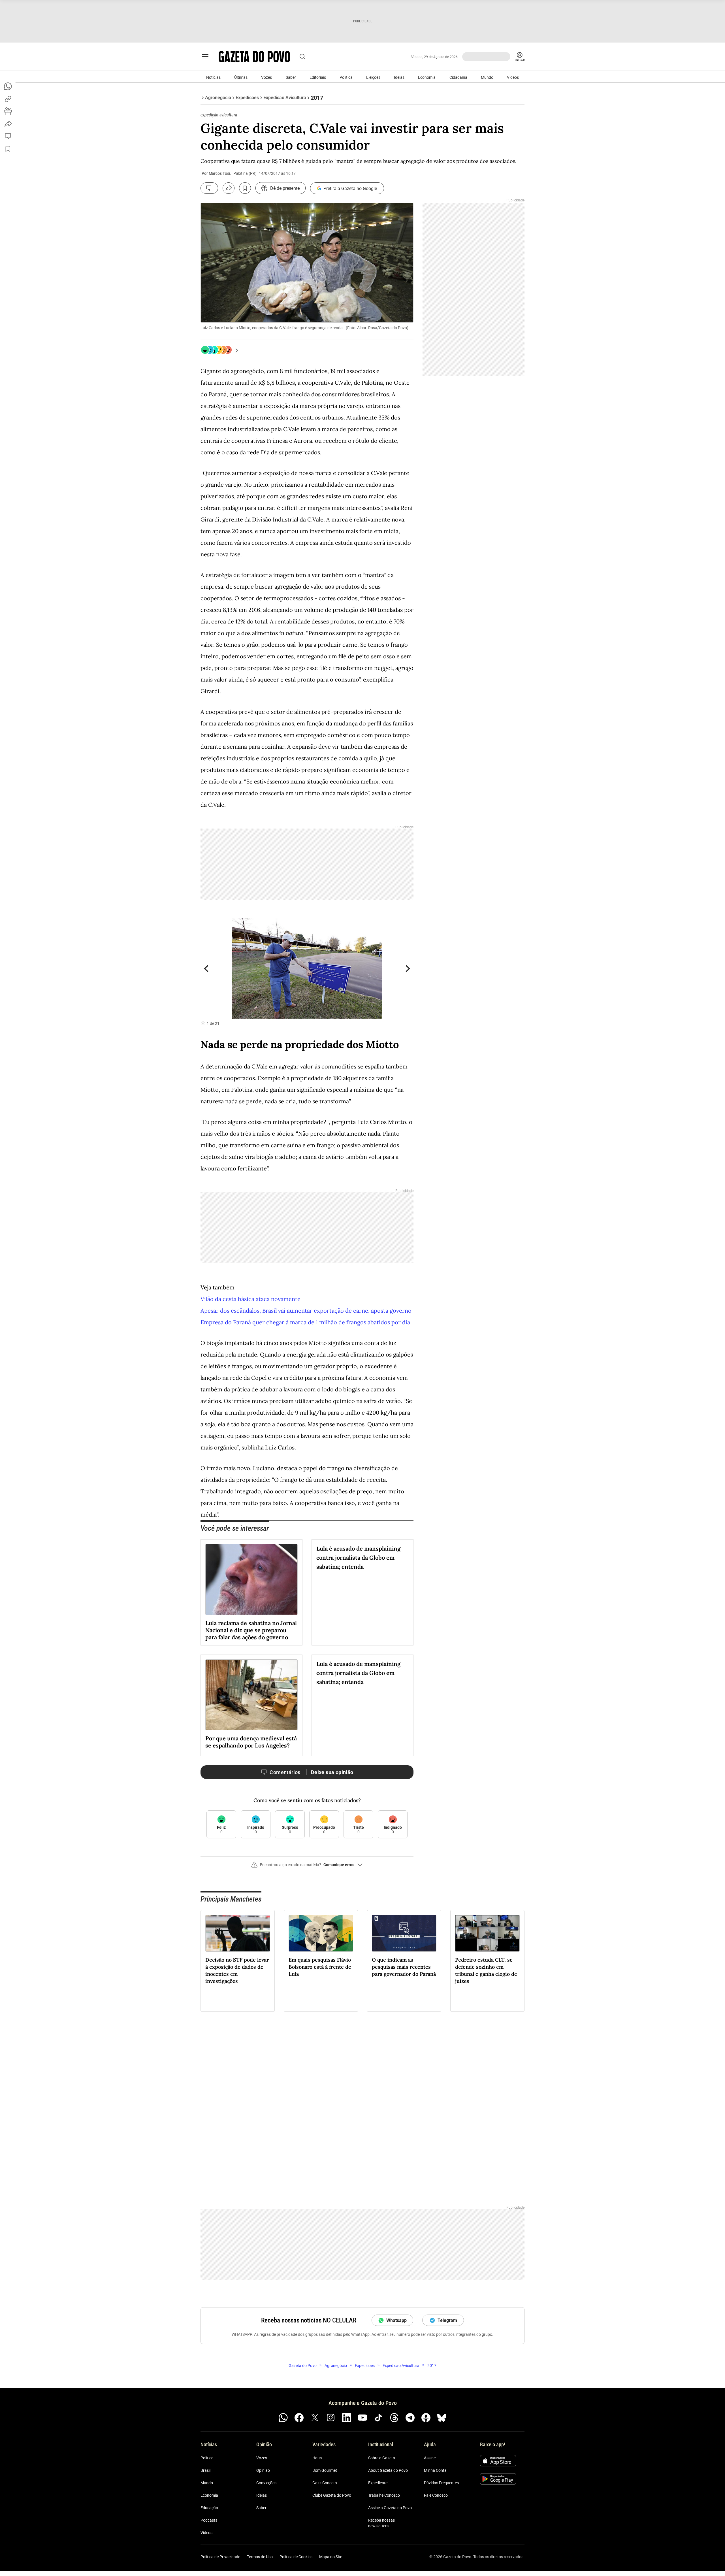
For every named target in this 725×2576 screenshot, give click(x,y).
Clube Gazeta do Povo (332, 2495)
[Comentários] (209, 188)
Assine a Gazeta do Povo (390, 2508)
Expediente (378, 2483)
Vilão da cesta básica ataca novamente (250, 1299)
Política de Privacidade (220, 2557)
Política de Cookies (296, 2557)
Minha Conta (435, 2470)
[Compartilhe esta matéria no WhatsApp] (8, 86)
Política (346, 77)
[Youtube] (362, 2418)
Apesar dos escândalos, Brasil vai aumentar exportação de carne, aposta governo (306, 1311)
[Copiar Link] (8, 99)
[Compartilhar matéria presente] (8, 111)
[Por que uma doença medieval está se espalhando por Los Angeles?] (251, 1695)
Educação (209, 2508)
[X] (315, 2418)
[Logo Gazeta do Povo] (254, 57)
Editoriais (318, 77)
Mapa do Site (331, 2557)
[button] (307, 1867)
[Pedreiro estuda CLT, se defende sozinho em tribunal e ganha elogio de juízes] (487, 1933)
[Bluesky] (442, 2418)
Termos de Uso (260, 2557)
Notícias (213, 77)
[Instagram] (331, 2418)
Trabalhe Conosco (384, 2495)
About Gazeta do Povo (388, 2470)
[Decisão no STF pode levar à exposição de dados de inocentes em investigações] (238, 1933)
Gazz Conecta (325, 2483)
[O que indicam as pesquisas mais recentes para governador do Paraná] (404, 1933)
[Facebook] (299, 2418)
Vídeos (513, 77)
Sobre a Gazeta (382, 2458)
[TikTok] (378, 2418)
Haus (317, 2458)
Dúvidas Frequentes (441, 2483)
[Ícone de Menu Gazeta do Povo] (205, 57)
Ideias (399, 77)
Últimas (241, 77)
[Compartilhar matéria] (229, 188)
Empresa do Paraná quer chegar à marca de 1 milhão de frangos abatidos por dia (305, 1322)
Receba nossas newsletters (381, 2523)
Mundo (487, 77)
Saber (291, 77)
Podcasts (209, 2520)
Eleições (373, 77)
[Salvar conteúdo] (245, 188)
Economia (427, 77)
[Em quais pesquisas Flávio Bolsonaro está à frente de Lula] (321, 1933)
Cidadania (458, 77)
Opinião (263, 2470)
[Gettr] (426, 2418)
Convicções (266, 2483)
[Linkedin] (347, 2418)
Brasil (205, 2470)
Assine (430, 2458)
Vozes (266, 77)
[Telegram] (410, 2418)
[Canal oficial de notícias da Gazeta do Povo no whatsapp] (283, 2418)
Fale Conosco (436, 2495)
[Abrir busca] (302, 57)
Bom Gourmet (325, 2470)
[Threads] (394, 2418)
